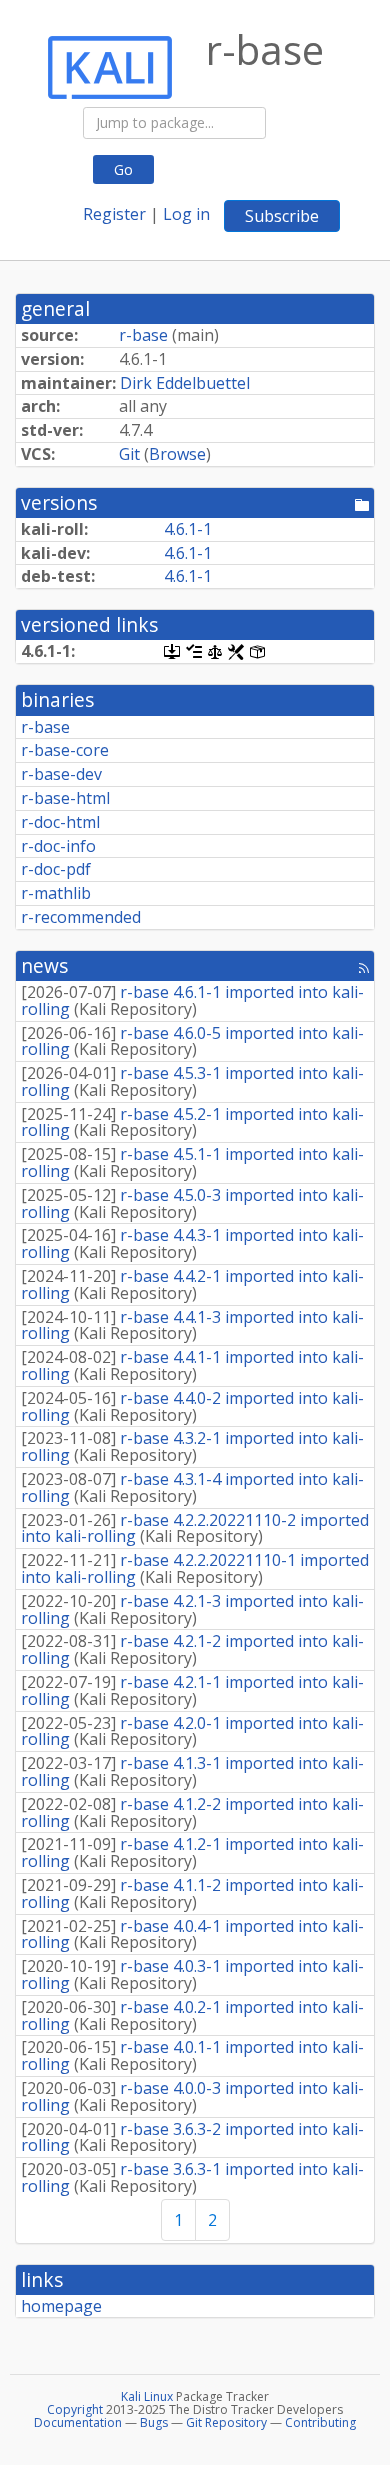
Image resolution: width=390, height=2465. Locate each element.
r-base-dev (61, 774)
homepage (61, 2306)
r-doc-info (58, 846)
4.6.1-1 (188, 529)
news (44, 965)
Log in (186, 214)
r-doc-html (60, 822)
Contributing (320, 2422)
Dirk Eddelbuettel (185, 383)
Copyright (75, 2409)
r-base (143, 335)
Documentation (78, 2422)
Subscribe (282, 216)
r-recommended (81, 917)
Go (123, 169)
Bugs (154, 2422)
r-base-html (65, 798)
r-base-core (65, 750)
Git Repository (226, 2422)
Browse (177, 454)
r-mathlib (56, 893)
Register (114, 214)
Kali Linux (147, 2396)
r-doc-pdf (56, 869)
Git (129, 454)
